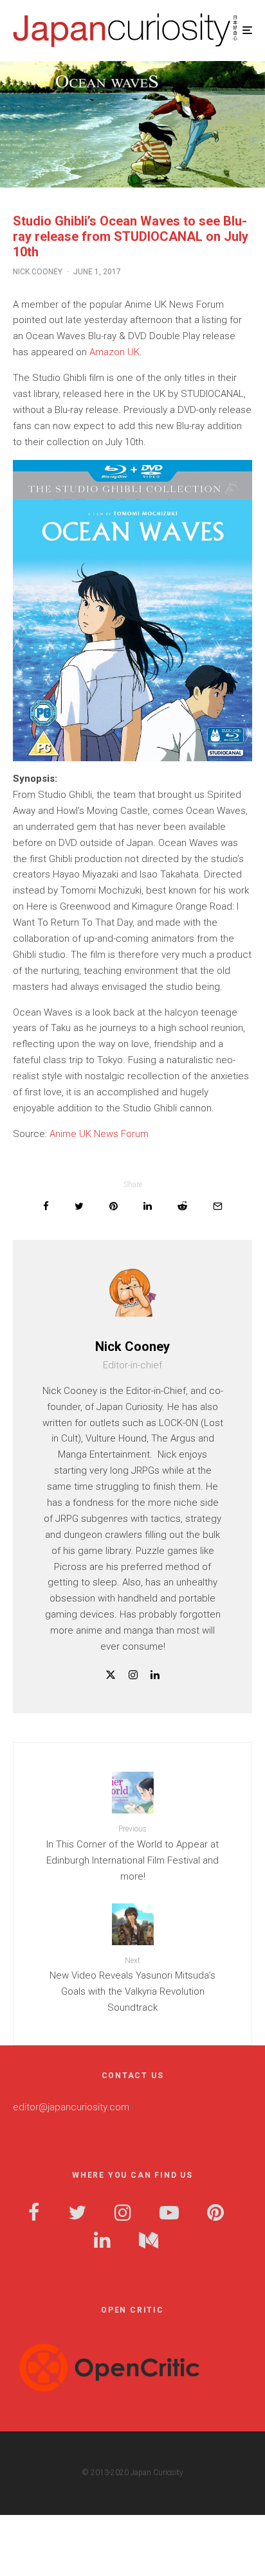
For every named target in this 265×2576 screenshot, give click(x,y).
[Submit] (182, 1206)
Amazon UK (114, 352)
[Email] (218, 1206)
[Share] (46, 1206)
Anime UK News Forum (99, 1134)
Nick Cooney (38, 272)
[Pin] (114, 1206)
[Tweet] (79, 1206)
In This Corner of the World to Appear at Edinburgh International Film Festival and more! (132, 1853)
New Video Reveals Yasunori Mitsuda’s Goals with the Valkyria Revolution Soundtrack (132, 1985)
